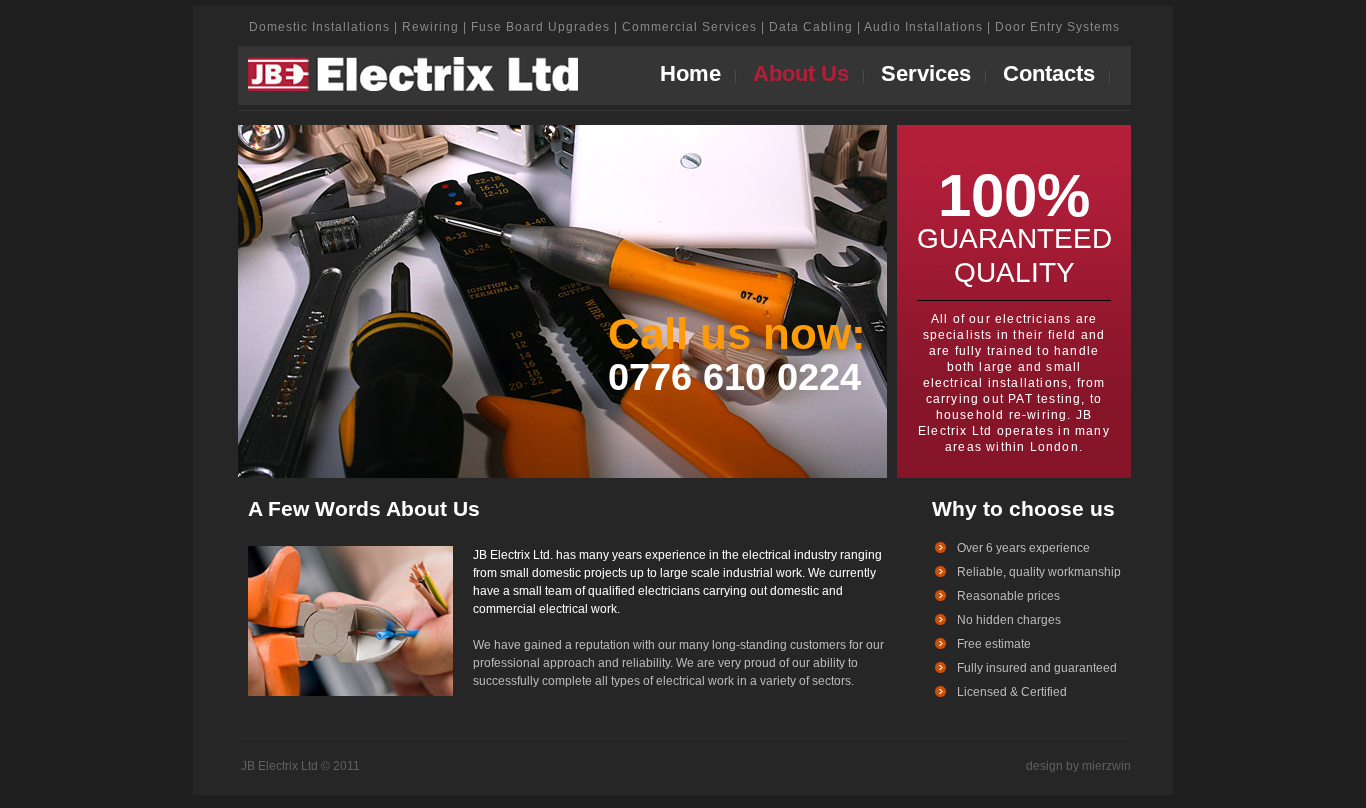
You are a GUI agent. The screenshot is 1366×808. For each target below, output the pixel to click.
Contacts (1049, 73)
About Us (801, 73)
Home (690, 73)
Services (926, 73)
